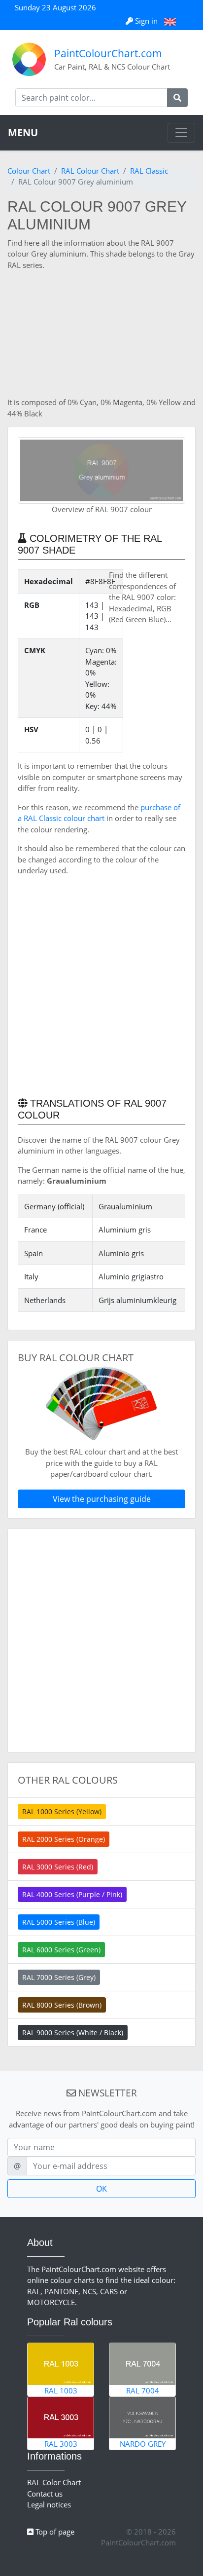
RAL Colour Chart (90, 171)
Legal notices (49, 2504)
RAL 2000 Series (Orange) (64, 1839)
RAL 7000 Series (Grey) (59, 1977)
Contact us (45, 2494)
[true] (177, 98)
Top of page (54, 2532)
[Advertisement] (101, 334)
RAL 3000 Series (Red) (58, 1867)
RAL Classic (149, 171)
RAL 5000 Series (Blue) (59, 1922)
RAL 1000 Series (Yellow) (62, 1811)
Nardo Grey (143, 2444)
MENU (23, 132)
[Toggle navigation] (181, 133)
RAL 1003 (61, 2390)
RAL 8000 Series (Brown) (62, 2005)
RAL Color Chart (54, 2482)
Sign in (146, 21)
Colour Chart (29, 171)
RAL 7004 (143, 2390)
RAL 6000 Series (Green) (61, 1950)
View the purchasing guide (102, 1499)
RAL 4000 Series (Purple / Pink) (72, 1894)
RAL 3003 (61, 2444)
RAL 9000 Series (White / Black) (73, 2033)
